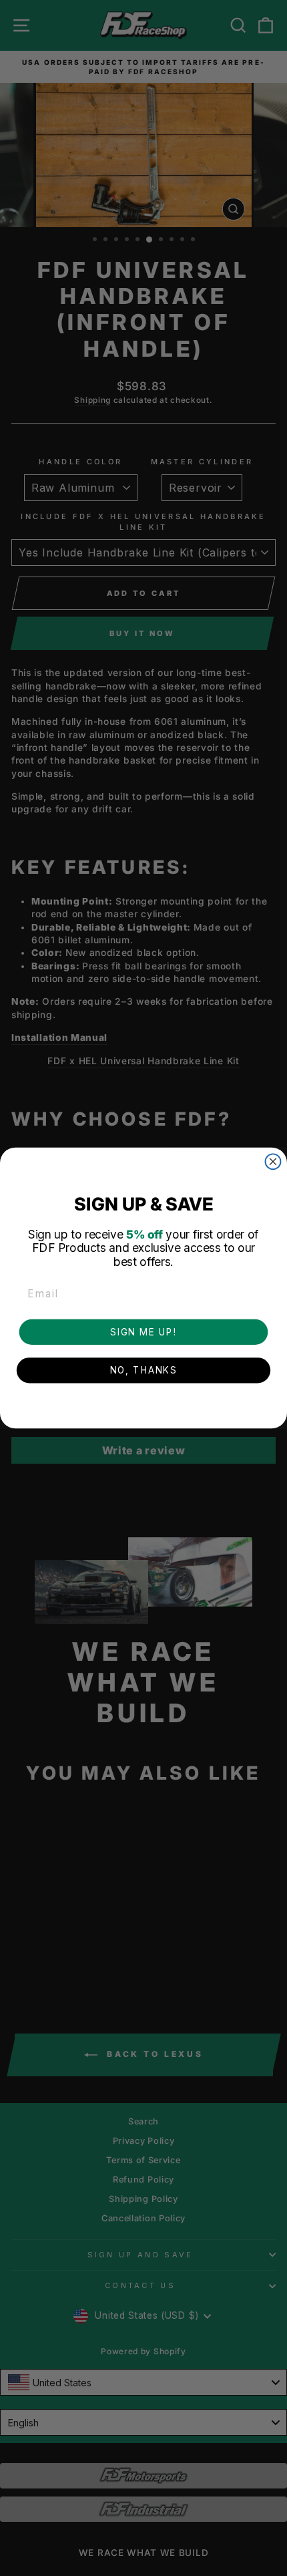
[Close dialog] (273, 1161)
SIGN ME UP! (143, 1331)
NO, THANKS (143, 1370)
